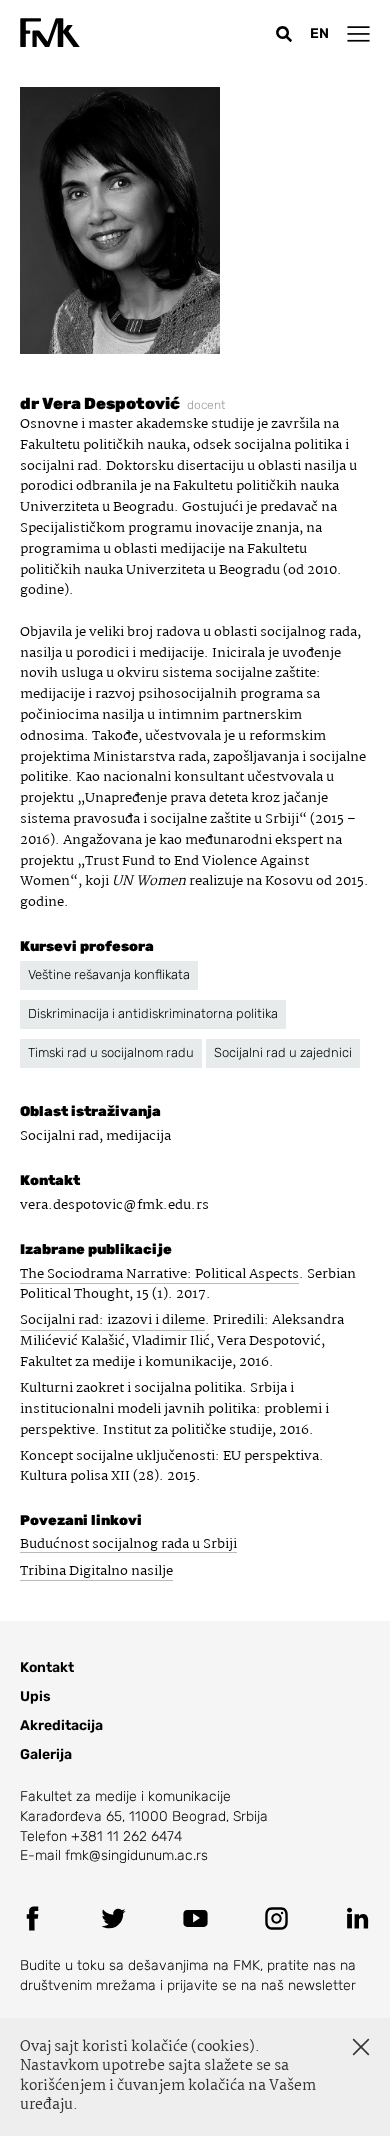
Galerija (46, 1754)
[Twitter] (113, 1918)
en (319, 33)
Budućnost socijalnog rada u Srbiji (128, 1544)
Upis (35, 1696)
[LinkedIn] (357, 1918)
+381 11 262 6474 (126, 1836)
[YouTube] (195, 1918)
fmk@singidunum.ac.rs (136, 1855)
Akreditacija (61, 1725)
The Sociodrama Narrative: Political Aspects (159, 1274)
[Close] (361, 2047)
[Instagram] (276, 1918)
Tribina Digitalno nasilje (96, 1571)
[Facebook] (32, 1918)
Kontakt (47, 1667)
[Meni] (358, 33)
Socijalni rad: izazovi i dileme (112, 1320)
